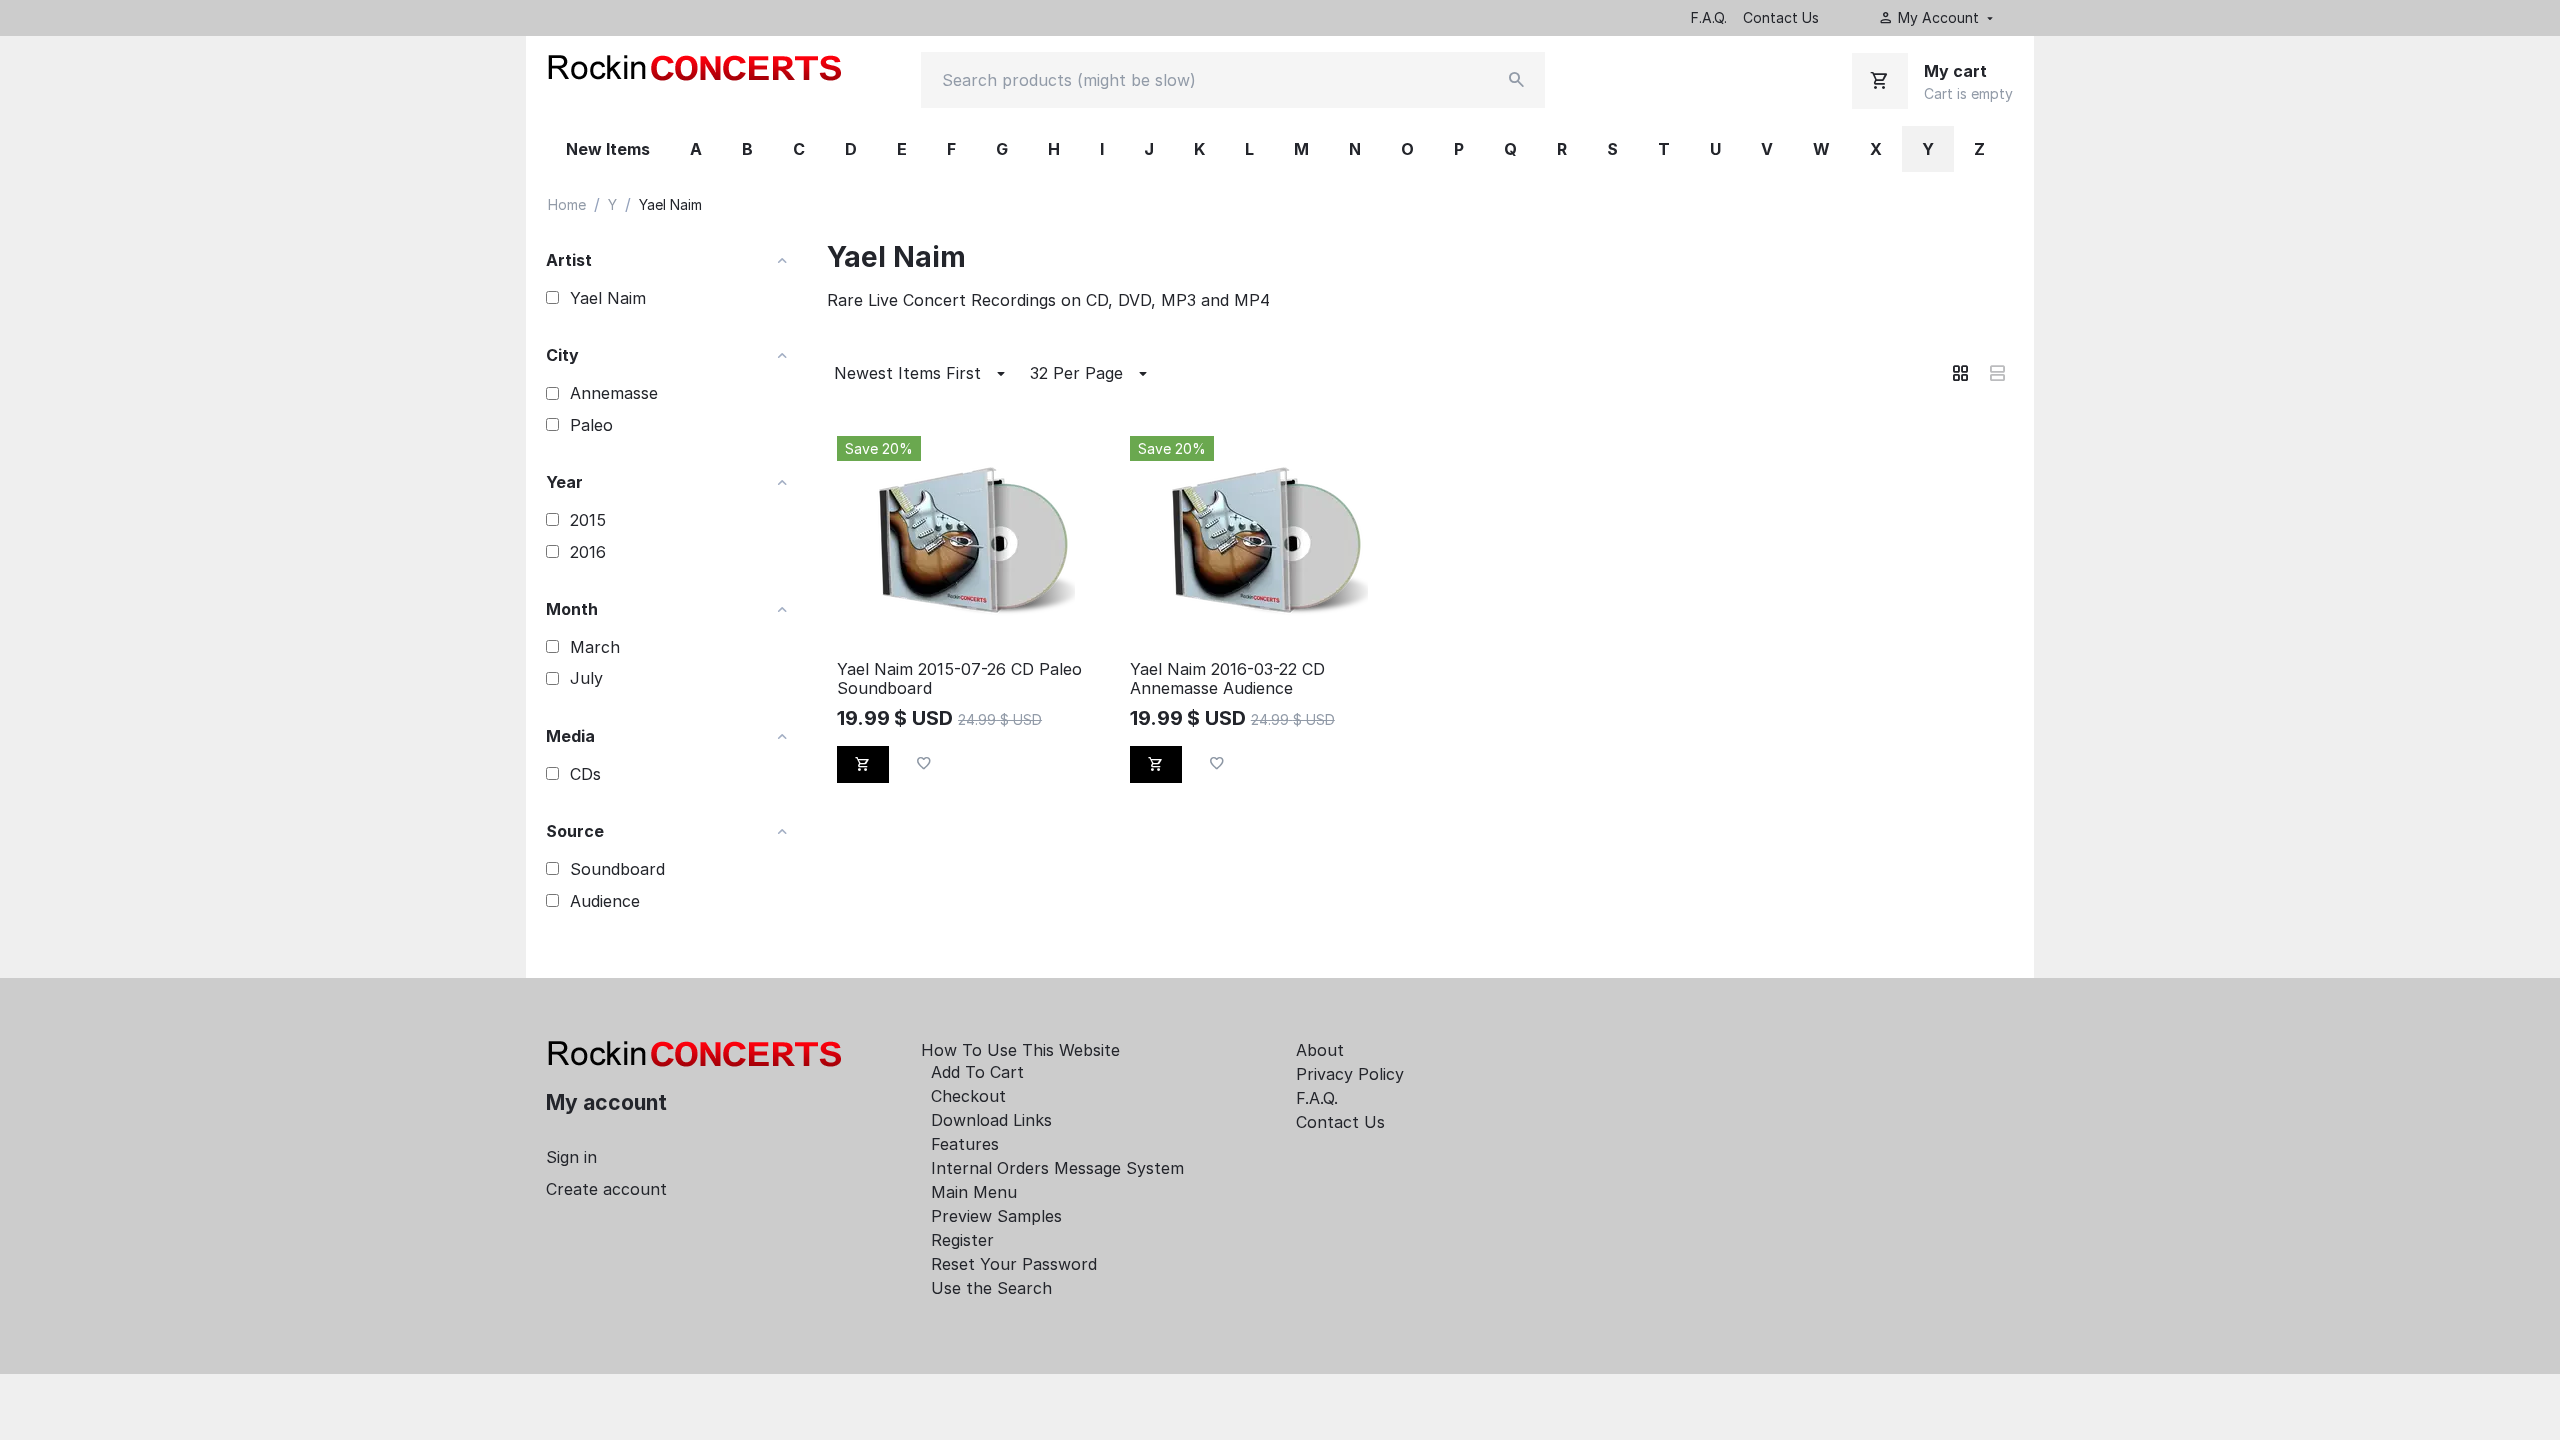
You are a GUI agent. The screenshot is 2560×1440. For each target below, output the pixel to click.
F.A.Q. (1709, 17)
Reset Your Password (1014, 1264)
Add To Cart (977, 1072)
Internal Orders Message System (1057, 1168)
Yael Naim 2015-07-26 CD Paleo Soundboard (959, 679)
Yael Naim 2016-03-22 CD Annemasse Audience (1227, 679)
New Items (608, 149)
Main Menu (974, 1192)
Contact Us (1781, 17)
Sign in (571, 1157)
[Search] (1517, 80)
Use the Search (991, 1288)
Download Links (991, 1120)
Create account (606, 1189)
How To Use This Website (1020, 1050)
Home (567, 204)
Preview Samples (996, 1216)
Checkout (968, 1096)
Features (965, 1144)
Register (962, 1240)
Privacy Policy (1350, 1074)
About (1320, 1050)
